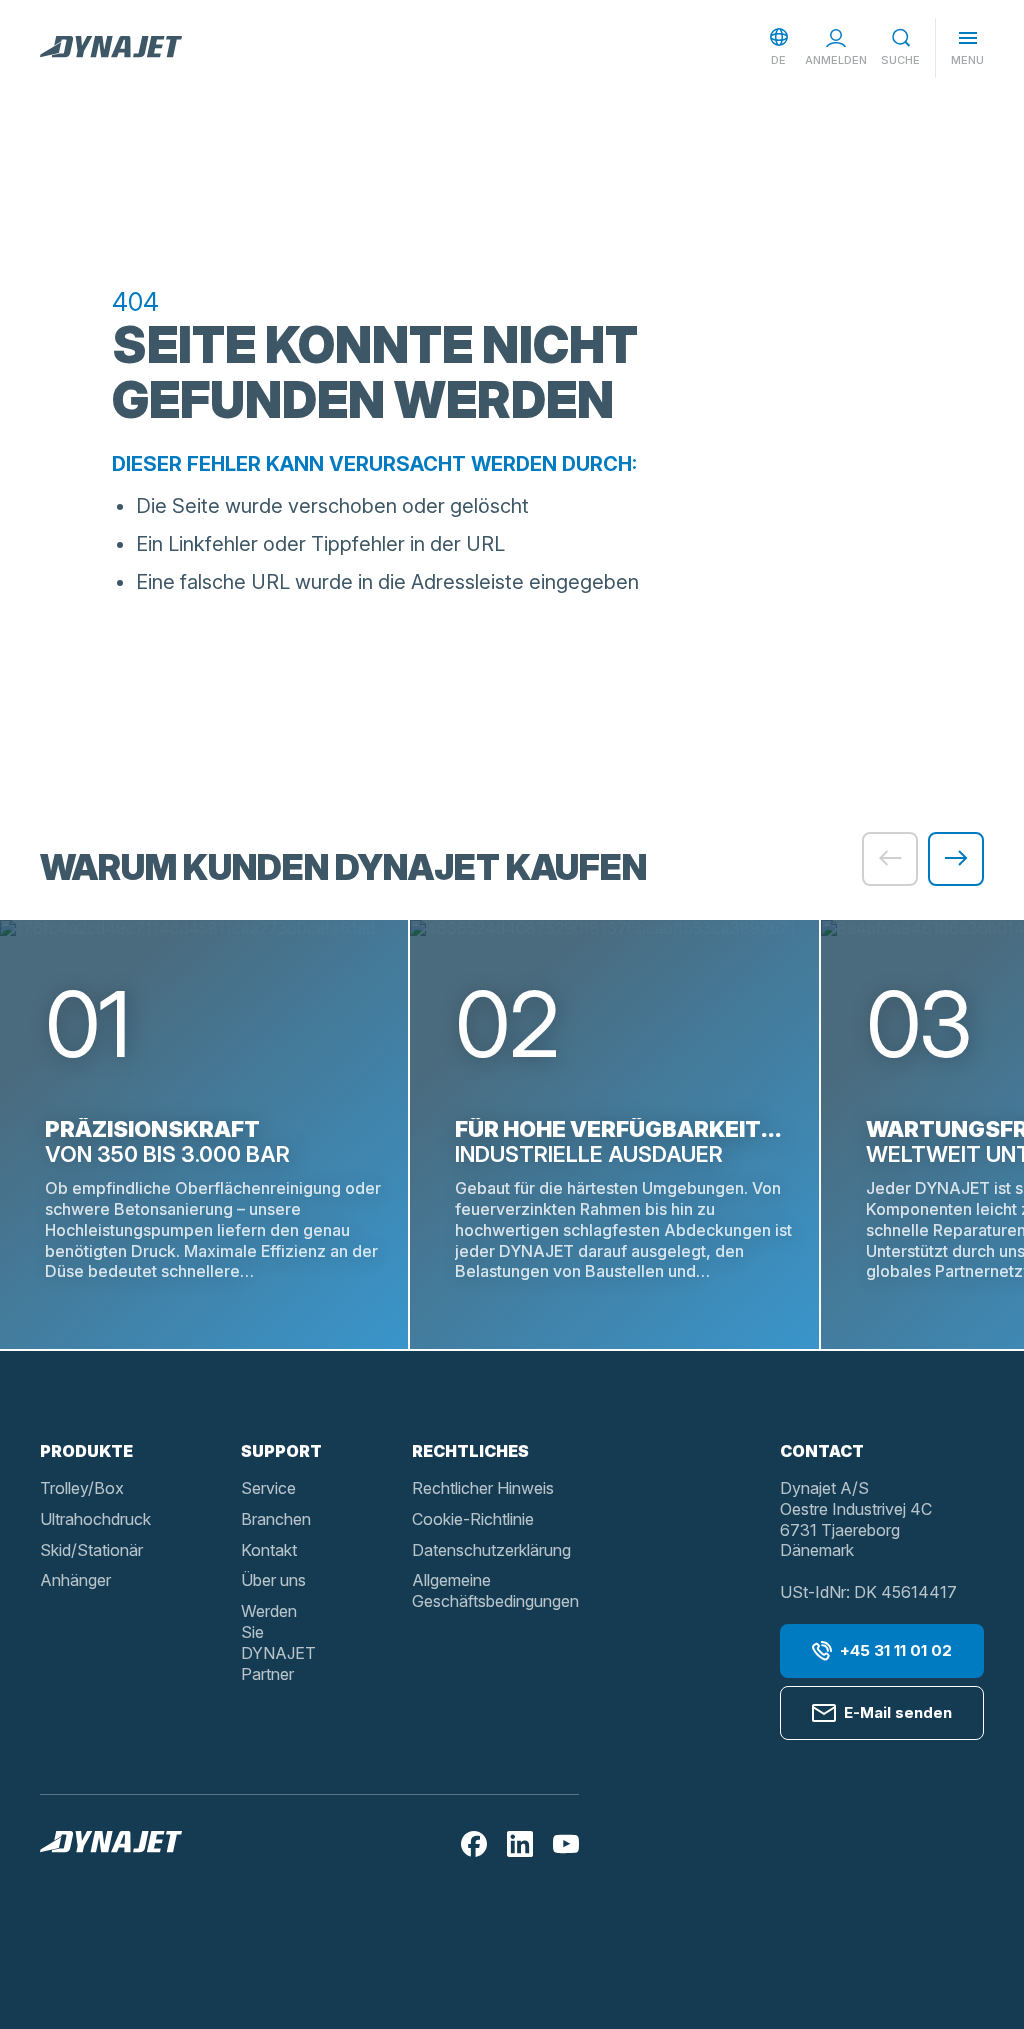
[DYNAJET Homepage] (111, 48)
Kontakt (269, 1550)
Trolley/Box (82, 1488)
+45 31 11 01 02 (896, 1650)
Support (281, 1451)
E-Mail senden (898, 1712)
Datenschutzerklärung (491, 1550)
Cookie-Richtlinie (473, 1519)
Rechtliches (470, 1451)
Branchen (276, 1519)
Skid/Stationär (91, 1550)
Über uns (273, 1580)
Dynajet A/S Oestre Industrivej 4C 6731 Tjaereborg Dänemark (856, 1519)
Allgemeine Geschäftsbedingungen (495, 1590)
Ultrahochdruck (95, 1519)
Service (268, 1488)
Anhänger (75, 1580)
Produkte (86, 1451)
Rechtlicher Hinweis (483, 1488)
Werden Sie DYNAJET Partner (278, 1642)
